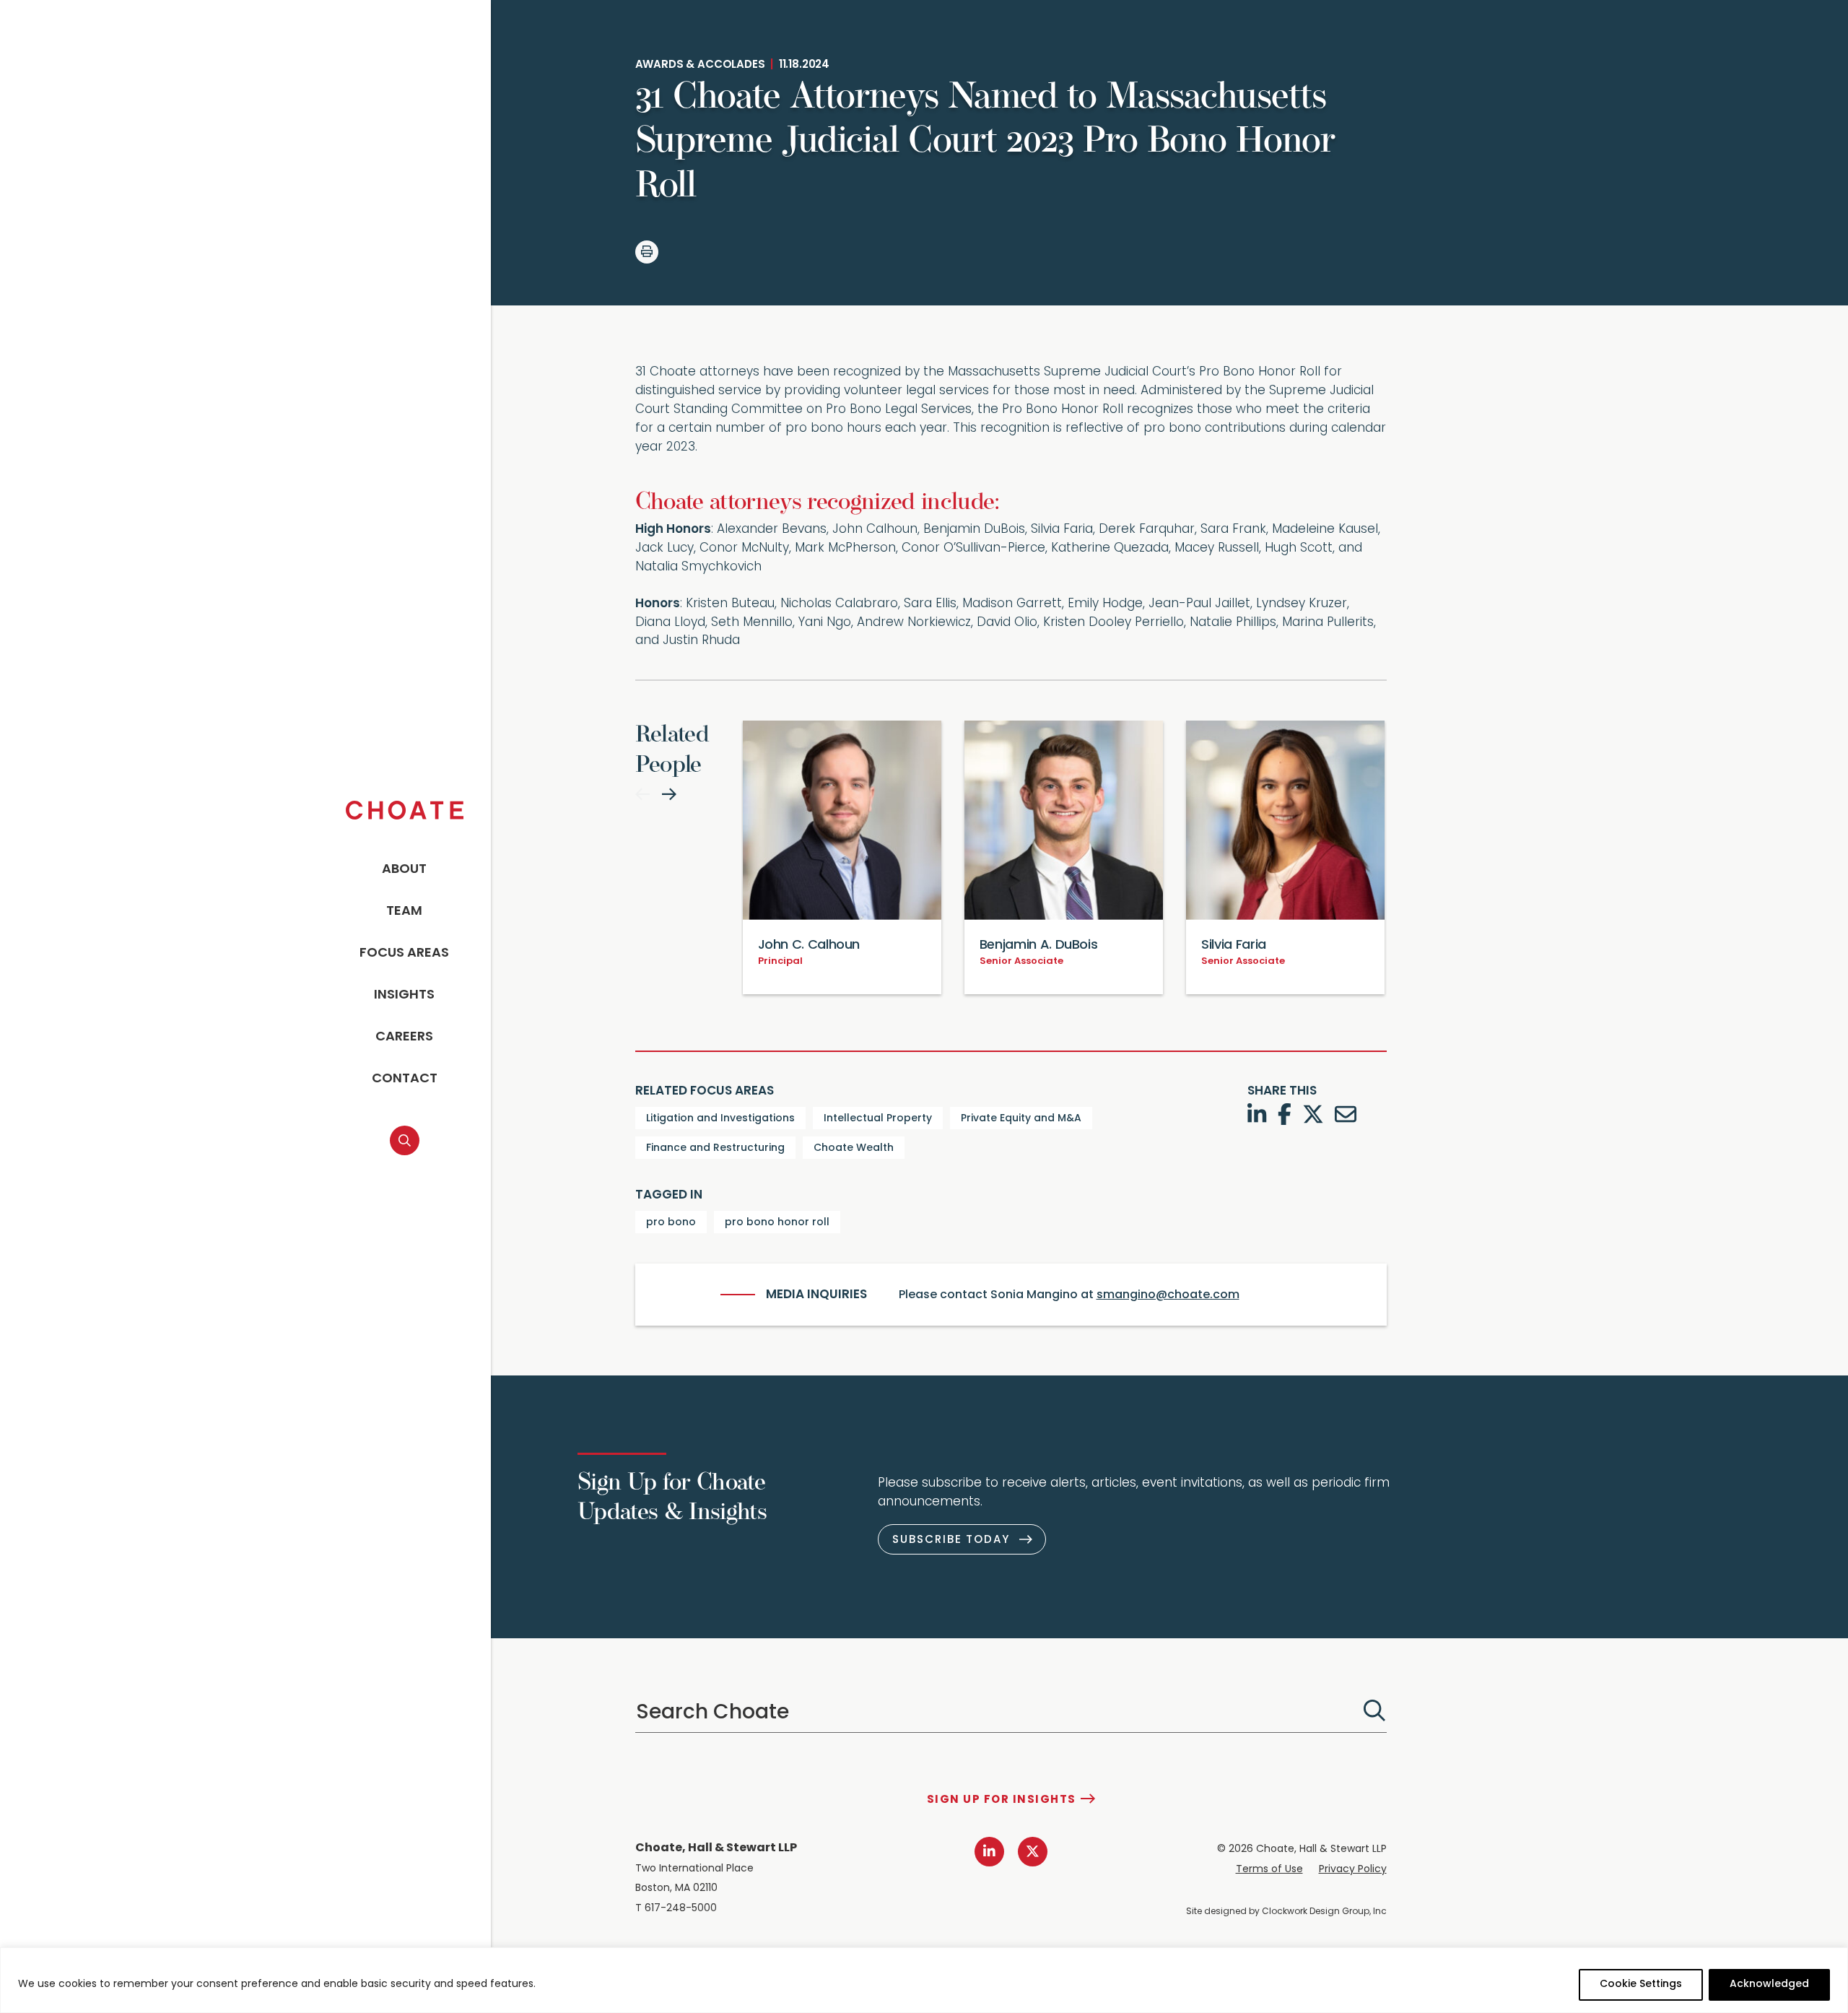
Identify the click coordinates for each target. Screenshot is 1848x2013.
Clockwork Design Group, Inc (1324, 1912)
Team (404, 912)
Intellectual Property (878, 1119)
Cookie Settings (1641, 1984)
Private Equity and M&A (1021, 1119)
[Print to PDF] (647, 252)
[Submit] (1374, 1710)
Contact (405, 1079)
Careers (404, 1038)
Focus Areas (404, 954)
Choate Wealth (854, 1148)
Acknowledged (1769, 1984)
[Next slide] (669, 794)
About (404, 870)
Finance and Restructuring (715, 1148)
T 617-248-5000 (676, 1909)
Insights (404, 996)
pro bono (671, 1223)
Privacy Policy (1353, 1870)
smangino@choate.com (1168, 1295)
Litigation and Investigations (720, 1119)
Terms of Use (1269, 1870)
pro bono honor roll (777, 1223)
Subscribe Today (951, 1540)
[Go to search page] (405, 1140)
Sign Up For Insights (1002, 1800)
